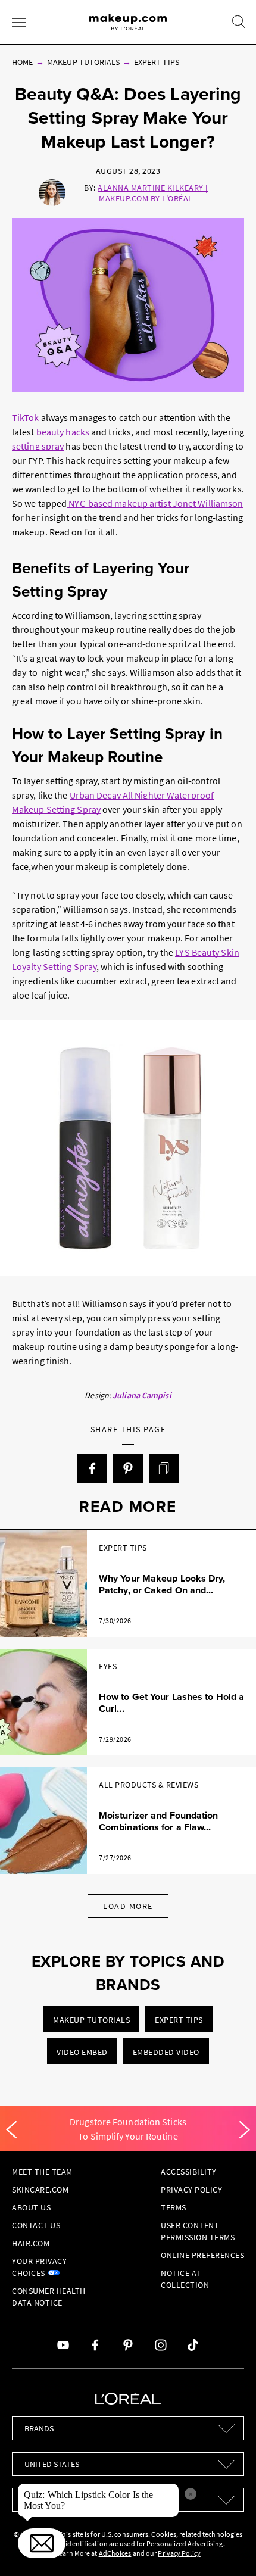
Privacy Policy (191, 2190)
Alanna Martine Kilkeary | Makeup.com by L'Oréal (153, 193)
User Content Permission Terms (198, 2231)
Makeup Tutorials (83, 62)
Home (22, 62)
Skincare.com (40, 2190)
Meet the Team (42, 2172)
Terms (174, 2207)
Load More (128, 1906)
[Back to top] (229, 2549)
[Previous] (11, 2130)
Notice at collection (185, 2279)
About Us (31, 2207)
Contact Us (36, 2225)
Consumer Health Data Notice (49, 2297)
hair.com (31, 2243)
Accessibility (189, 2172)
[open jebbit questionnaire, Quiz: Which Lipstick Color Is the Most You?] (42, 2543)
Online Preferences (202, 2255)
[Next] (245, 2130)
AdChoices (115, 2553)
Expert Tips (157, 62)
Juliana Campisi (142, 1395)
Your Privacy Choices (39, 2267)
